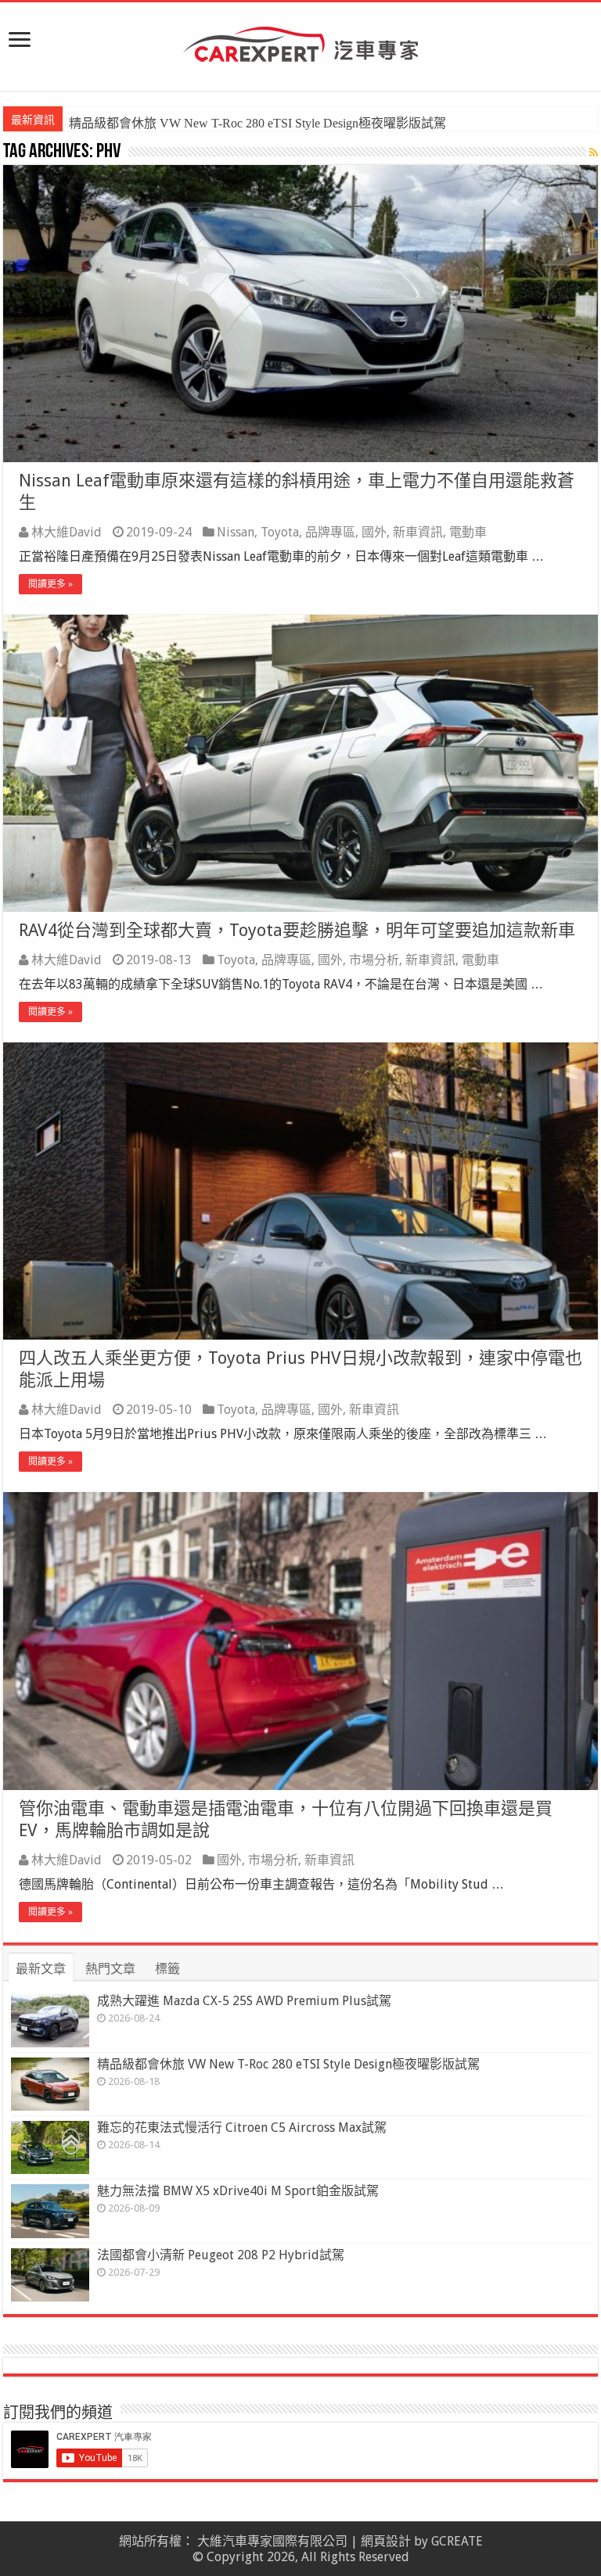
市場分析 (374, 960)
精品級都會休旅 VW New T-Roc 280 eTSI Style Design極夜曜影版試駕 (288, 2064)
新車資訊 (418, 532)
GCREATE (457, 2541)
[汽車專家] (300, 41)
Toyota (280, 532)
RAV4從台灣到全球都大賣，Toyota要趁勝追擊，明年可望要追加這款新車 (297, 930)
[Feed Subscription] (594, 152)
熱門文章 (110, 1969)
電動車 (468, 532)
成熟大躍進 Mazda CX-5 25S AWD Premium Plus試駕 (244, 2001)
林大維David (67, 532)
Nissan (236, 532)
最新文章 (41, 1969)
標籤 (167, 1969)
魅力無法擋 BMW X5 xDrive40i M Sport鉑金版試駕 (238, 2191)
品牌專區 (330, 532)
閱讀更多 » (50, 584)
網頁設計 (386, 2541)
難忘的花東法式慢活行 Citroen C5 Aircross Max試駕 (208, 123)
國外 (374, 532)
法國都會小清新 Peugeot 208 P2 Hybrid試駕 (221, 2255)
